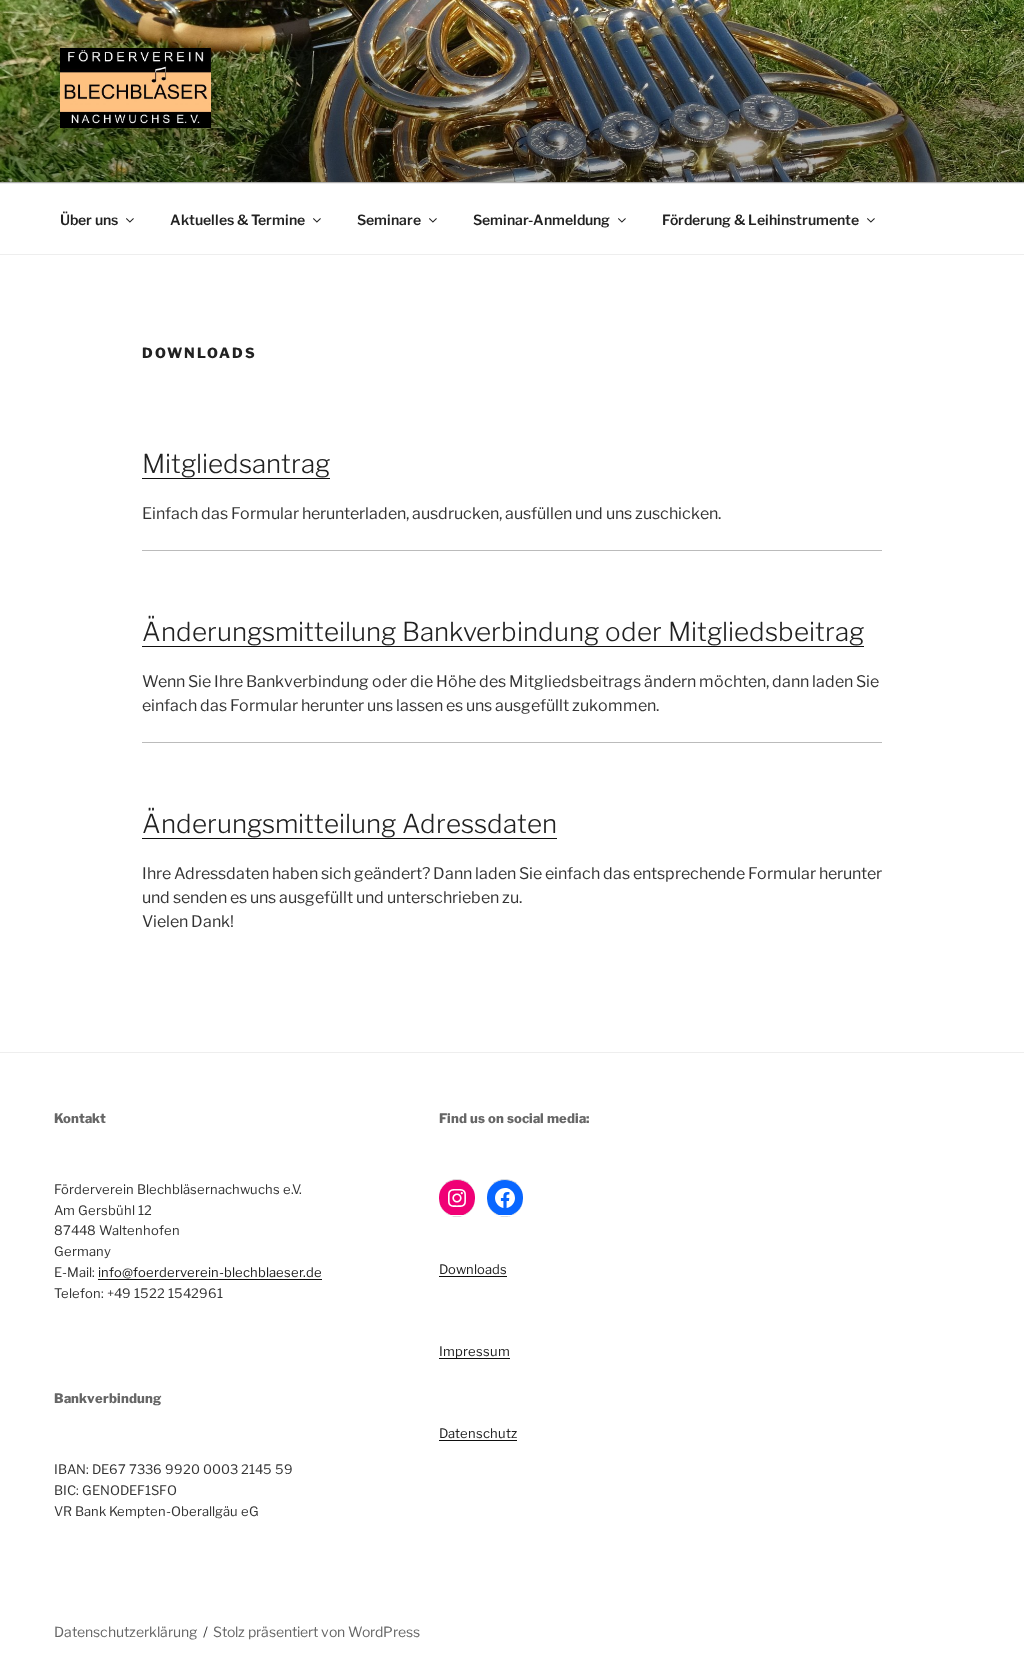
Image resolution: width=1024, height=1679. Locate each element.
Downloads (473, 1269)
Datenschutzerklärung (125, 1631)
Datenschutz (478, 1433)
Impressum (474, 1351)
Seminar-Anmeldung (541, 219)
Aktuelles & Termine (237, 219)
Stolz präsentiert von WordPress (316, 1631)
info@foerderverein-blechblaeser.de (210, 1272)
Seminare (389, 219)
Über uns (89, 219)
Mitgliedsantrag (236, 463)
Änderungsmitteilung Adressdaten (349, 823)
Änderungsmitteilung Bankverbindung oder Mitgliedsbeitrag (503, 631)
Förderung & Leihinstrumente (760, 219)
